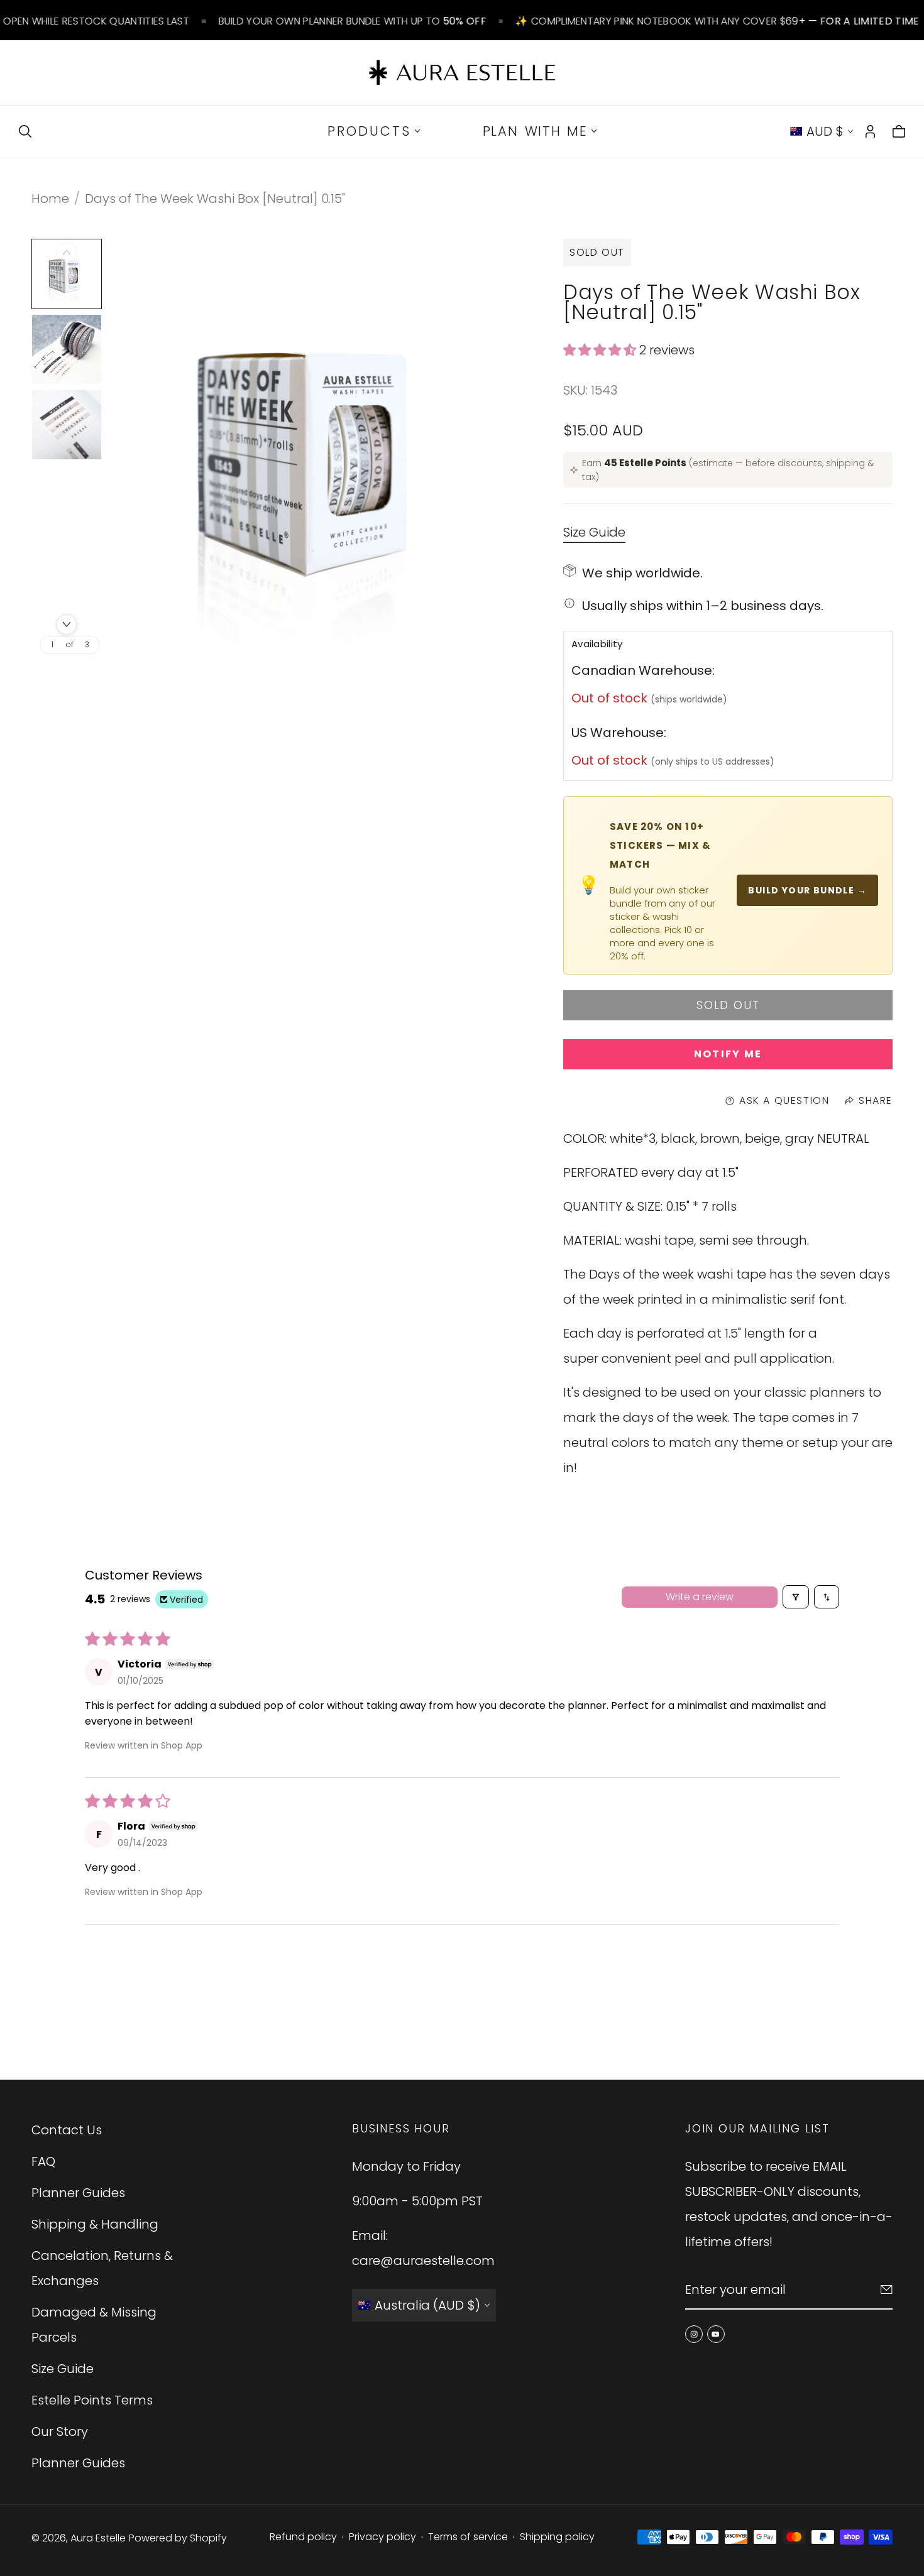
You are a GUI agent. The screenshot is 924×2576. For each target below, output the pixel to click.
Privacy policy (382, 2537)
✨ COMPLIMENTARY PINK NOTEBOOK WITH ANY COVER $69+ (717, 21)
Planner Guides (78, 2193)
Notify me (728, 1054)
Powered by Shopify (178, 2538)
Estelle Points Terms (92, 2400)
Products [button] (369, 131)
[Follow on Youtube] (716, 2334)
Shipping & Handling (95, 2224)
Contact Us (67, 2130)
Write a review (700, 1597)
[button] (601, 350)
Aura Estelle (98, 2538)
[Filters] (796, 1597)
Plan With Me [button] (535, 131)
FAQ (43, 2161)
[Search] (25, 131)
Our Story (60, 2431)
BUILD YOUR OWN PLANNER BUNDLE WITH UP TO (352, 21)
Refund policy (303, 2537)
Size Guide (594, 533)
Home (50, 199)
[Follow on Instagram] (694, 2334)
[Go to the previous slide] (67, 253)
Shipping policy (557, 2537)
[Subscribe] (887, 2289)
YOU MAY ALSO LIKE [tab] (462, 1992)
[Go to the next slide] (67, 625)
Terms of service (468, 2537)
